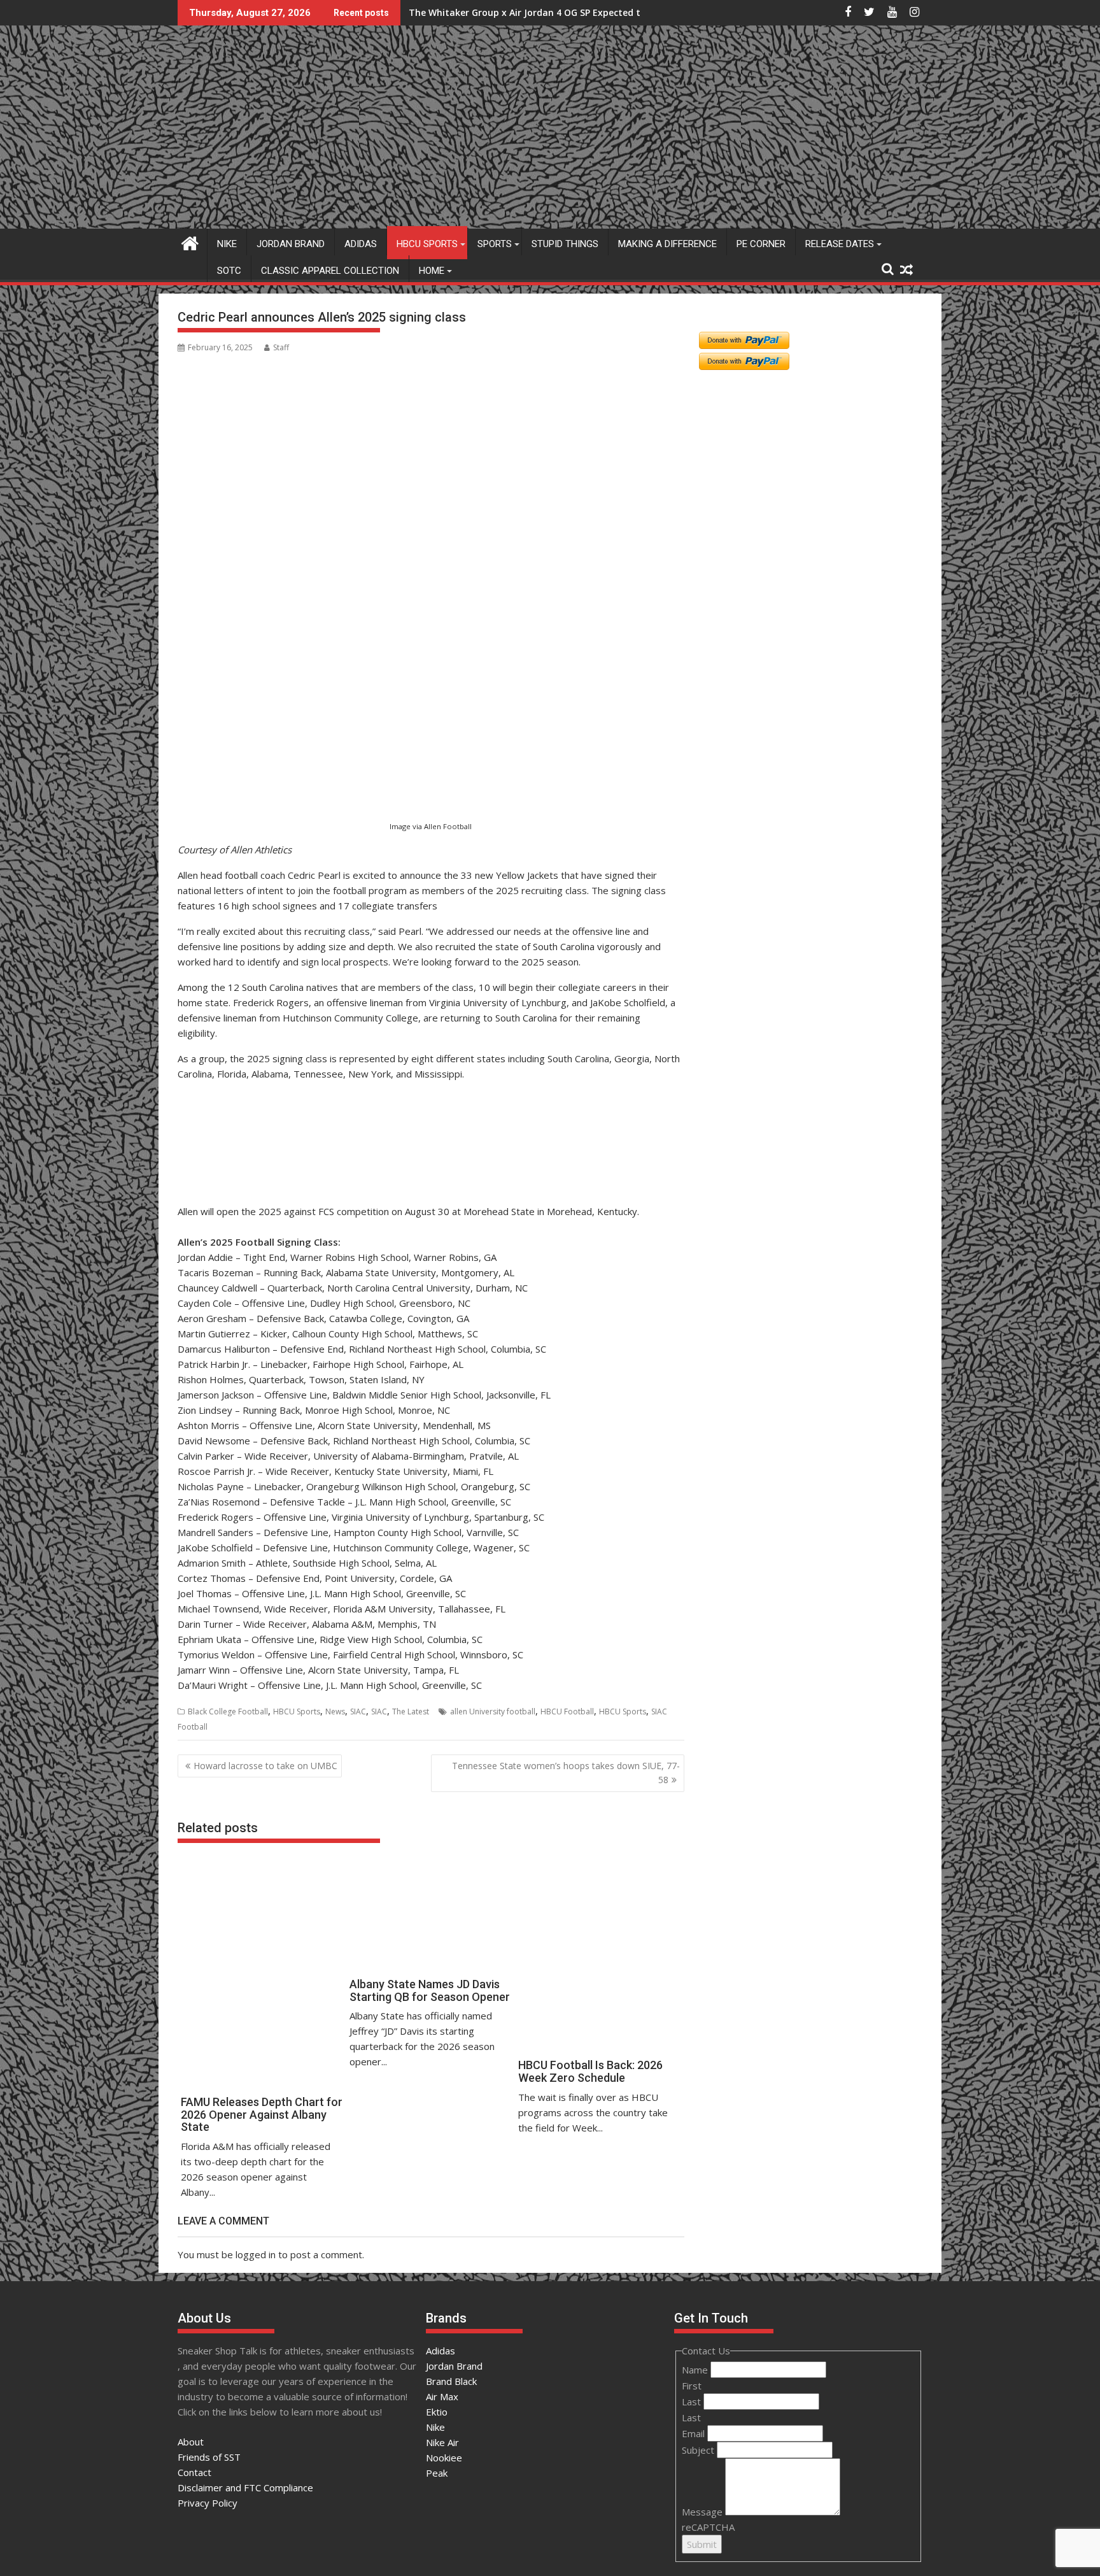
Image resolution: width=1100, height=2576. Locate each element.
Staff (281, 347)
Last (693, 2402)
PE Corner (761, 244)
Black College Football (228, 1711)
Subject (699, 2450)
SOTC (229, 271)
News (335, 1711)
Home (432, 271)
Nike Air (442, 2442)
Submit (702, 2544)
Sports (495, 244)
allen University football (493, 1711)
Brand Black (451, 2381)
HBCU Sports (427, 244)
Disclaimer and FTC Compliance (245, 2487)
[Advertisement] (240, 751)
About (191, 2442)
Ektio (437, 2412)
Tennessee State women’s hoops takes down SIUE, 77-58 (566, 1773)
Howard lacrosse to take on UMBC (265, 1766)
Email (695, 2433)
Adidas (361, 244)
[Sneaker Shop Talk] (190, 242)
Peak (437, 2473)
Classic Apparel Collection (330, 271)
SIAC (358, 1711)
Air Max (442, 2396)
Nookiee (444, 2458)
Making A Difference (667, 244)
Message (703, 2512)
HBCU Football (567, 1711)
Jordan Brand (291, 244)
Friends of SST (209, 2457)
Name (696, 2370)
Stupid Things (565, 244)
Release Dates (840, 244)
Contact (194, 2472)
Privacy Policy (208, 2503)
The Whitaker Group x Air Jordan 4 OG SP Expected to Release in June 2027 (574, 12)
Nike (227, 244)
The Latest (411, 1711)
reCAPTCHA (708, 2527)
